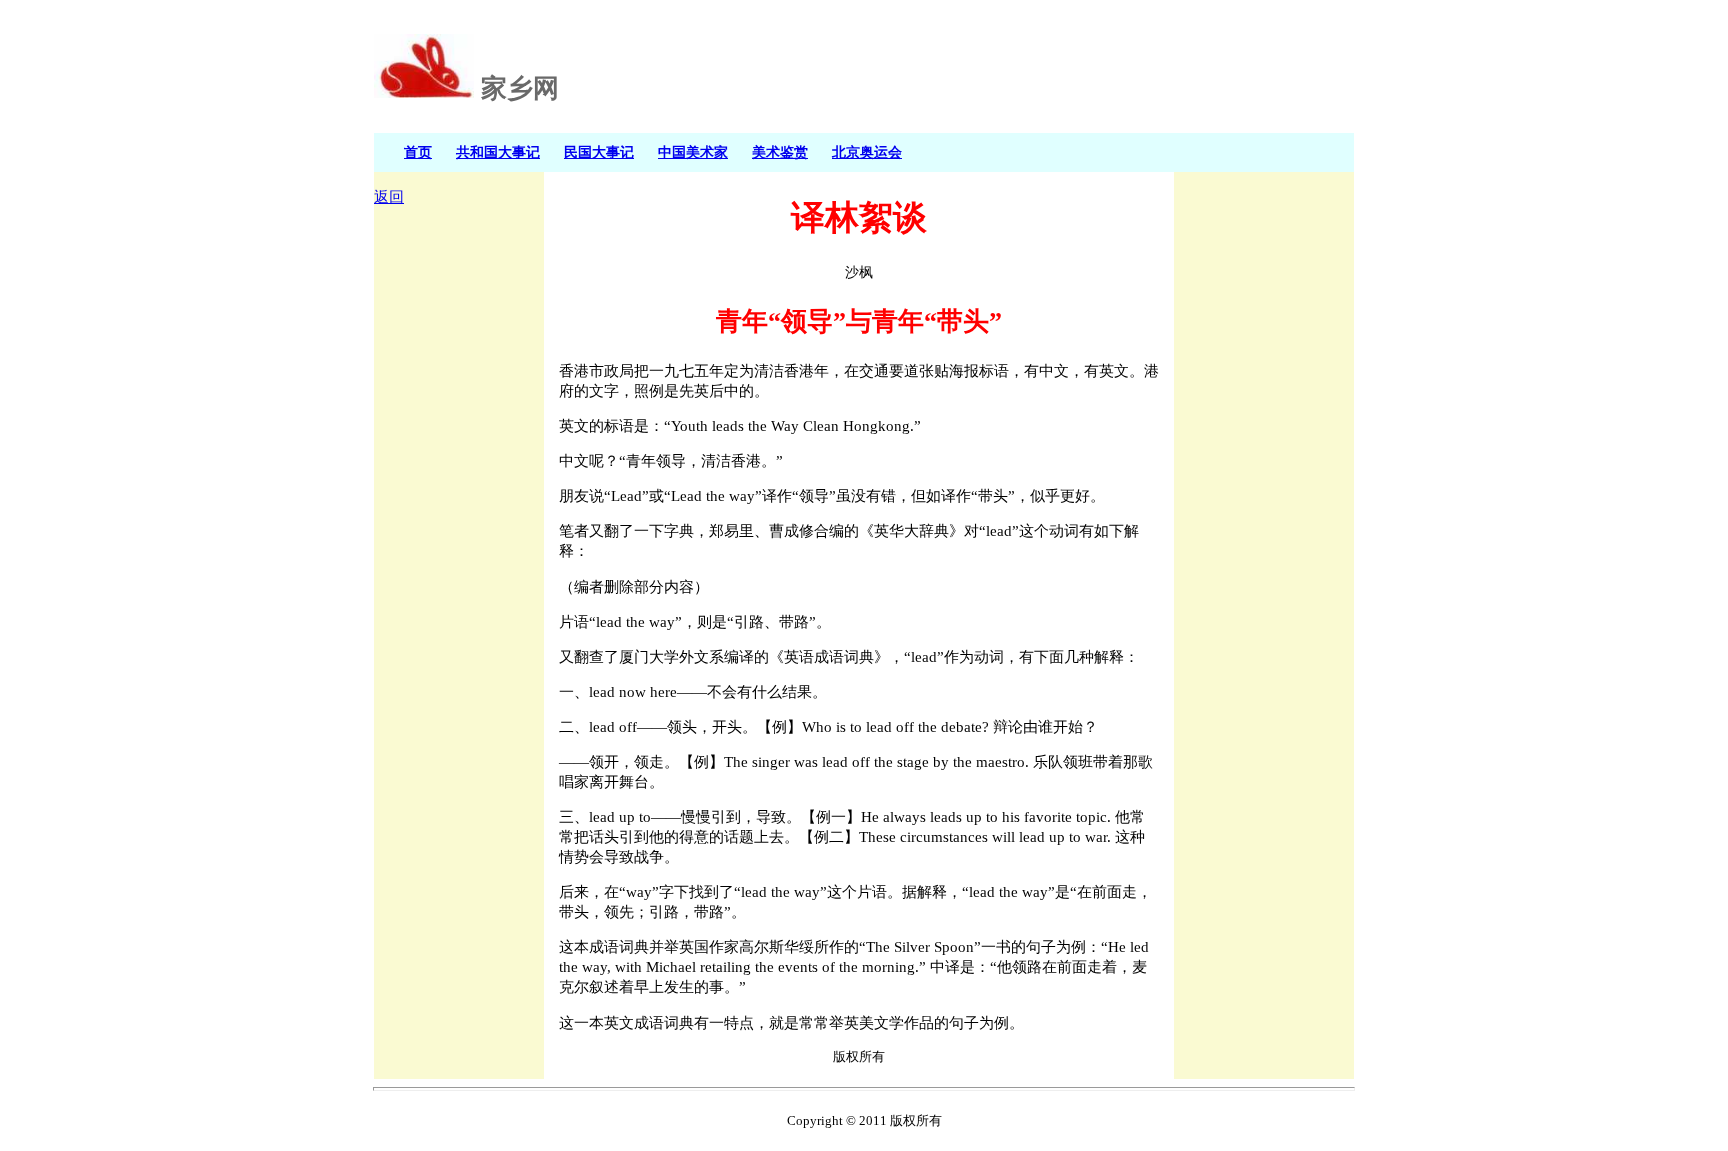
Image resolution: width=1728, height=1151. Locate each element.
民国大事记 (599, 152)
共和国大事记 (498, 152)
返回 (389, 197)
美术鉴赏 (780, 152)
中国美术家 (693, 152)
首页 (418, 152)
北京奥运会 (867, 152)
